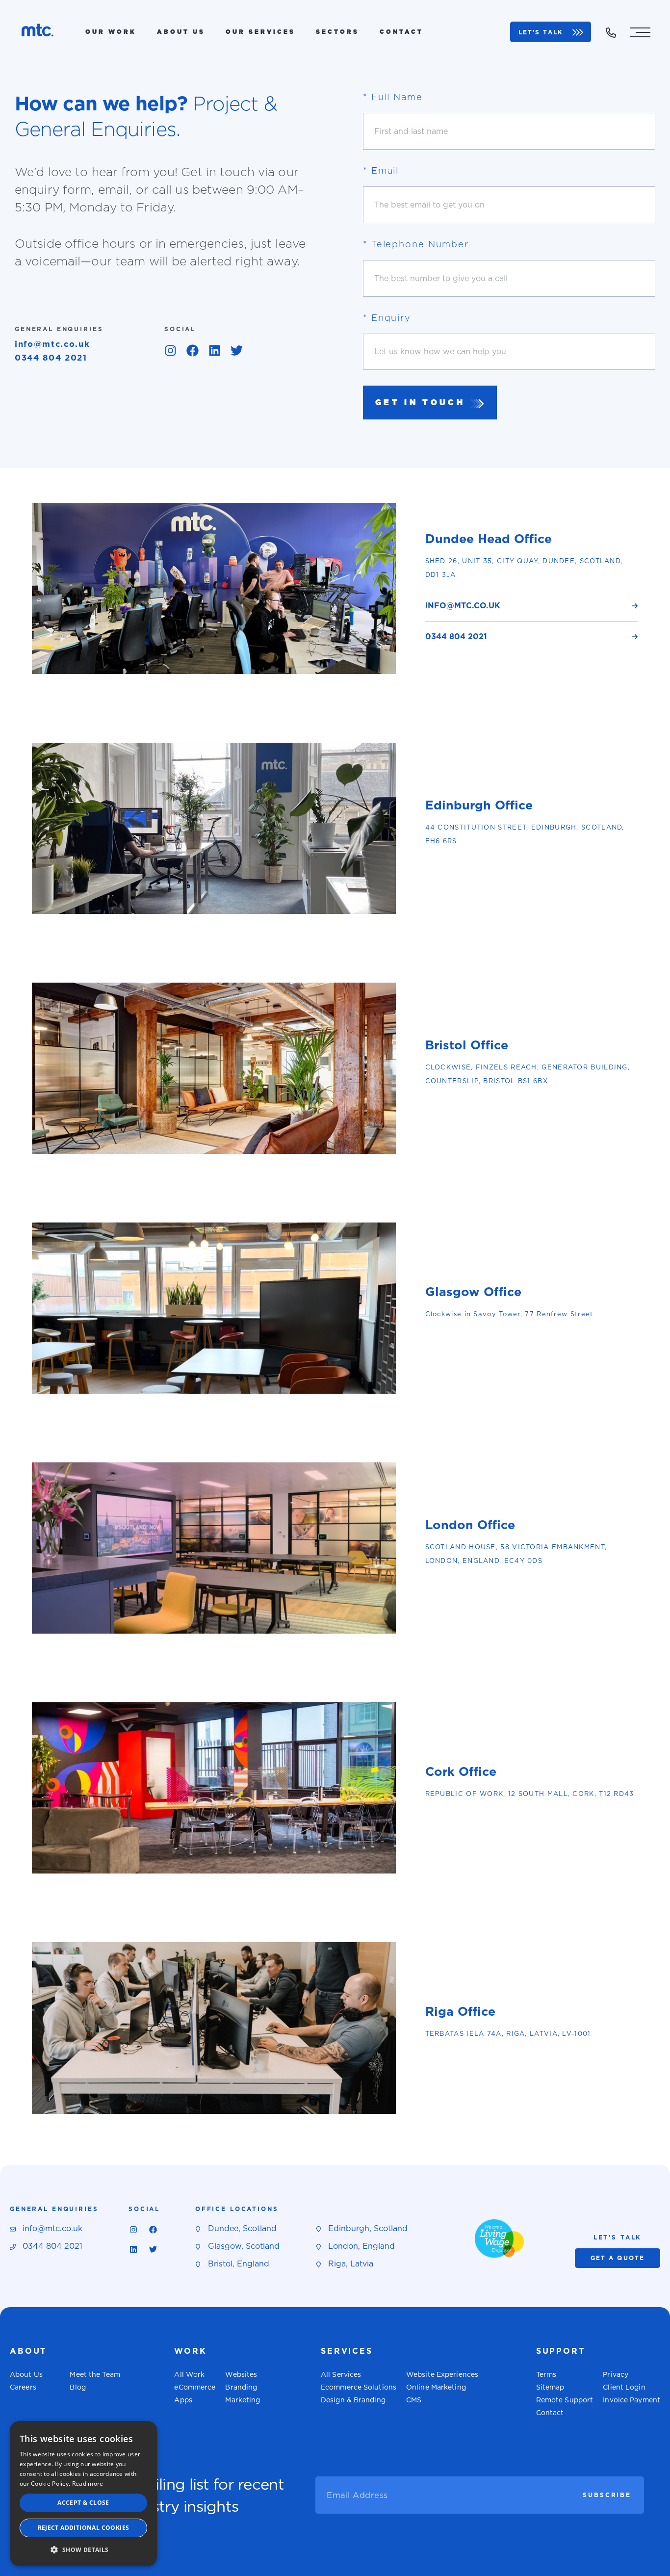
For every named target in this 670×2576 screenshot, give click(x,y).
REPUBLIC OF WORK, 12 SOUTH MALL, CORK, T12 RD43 (530, 1794)
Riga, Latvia (351, 2264)
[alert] (83, 2494)
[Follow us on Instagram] (170, 350)
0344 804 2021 (51, 358)
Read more (88, 2484)
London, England (361, 2246)
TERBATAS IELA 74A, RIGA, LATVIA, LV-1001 (508, 2034)
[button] (83, 2550)
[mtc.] (38, 32)
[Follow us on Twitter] (236, 350)
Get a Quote (618, 2258)
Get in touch (420, 403)
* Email (381, 170)
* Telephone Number (416, 244)
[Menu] (640, 32)
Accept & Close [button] (83, 2503)
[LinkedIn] (214, 350)
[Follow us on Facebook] (192, 350)
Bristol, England (239, 2264)
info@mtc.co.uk (52, 344)
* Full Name (393, 97)
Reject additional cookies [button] (84, 2528)
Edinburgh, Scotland (368, 2228)
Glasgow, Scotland (244, 2246)
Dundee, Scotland (242, 2228)
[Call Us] (611, 33)
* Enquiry (387, 318)
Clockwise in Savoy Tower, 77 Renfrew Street (509, 1314)
